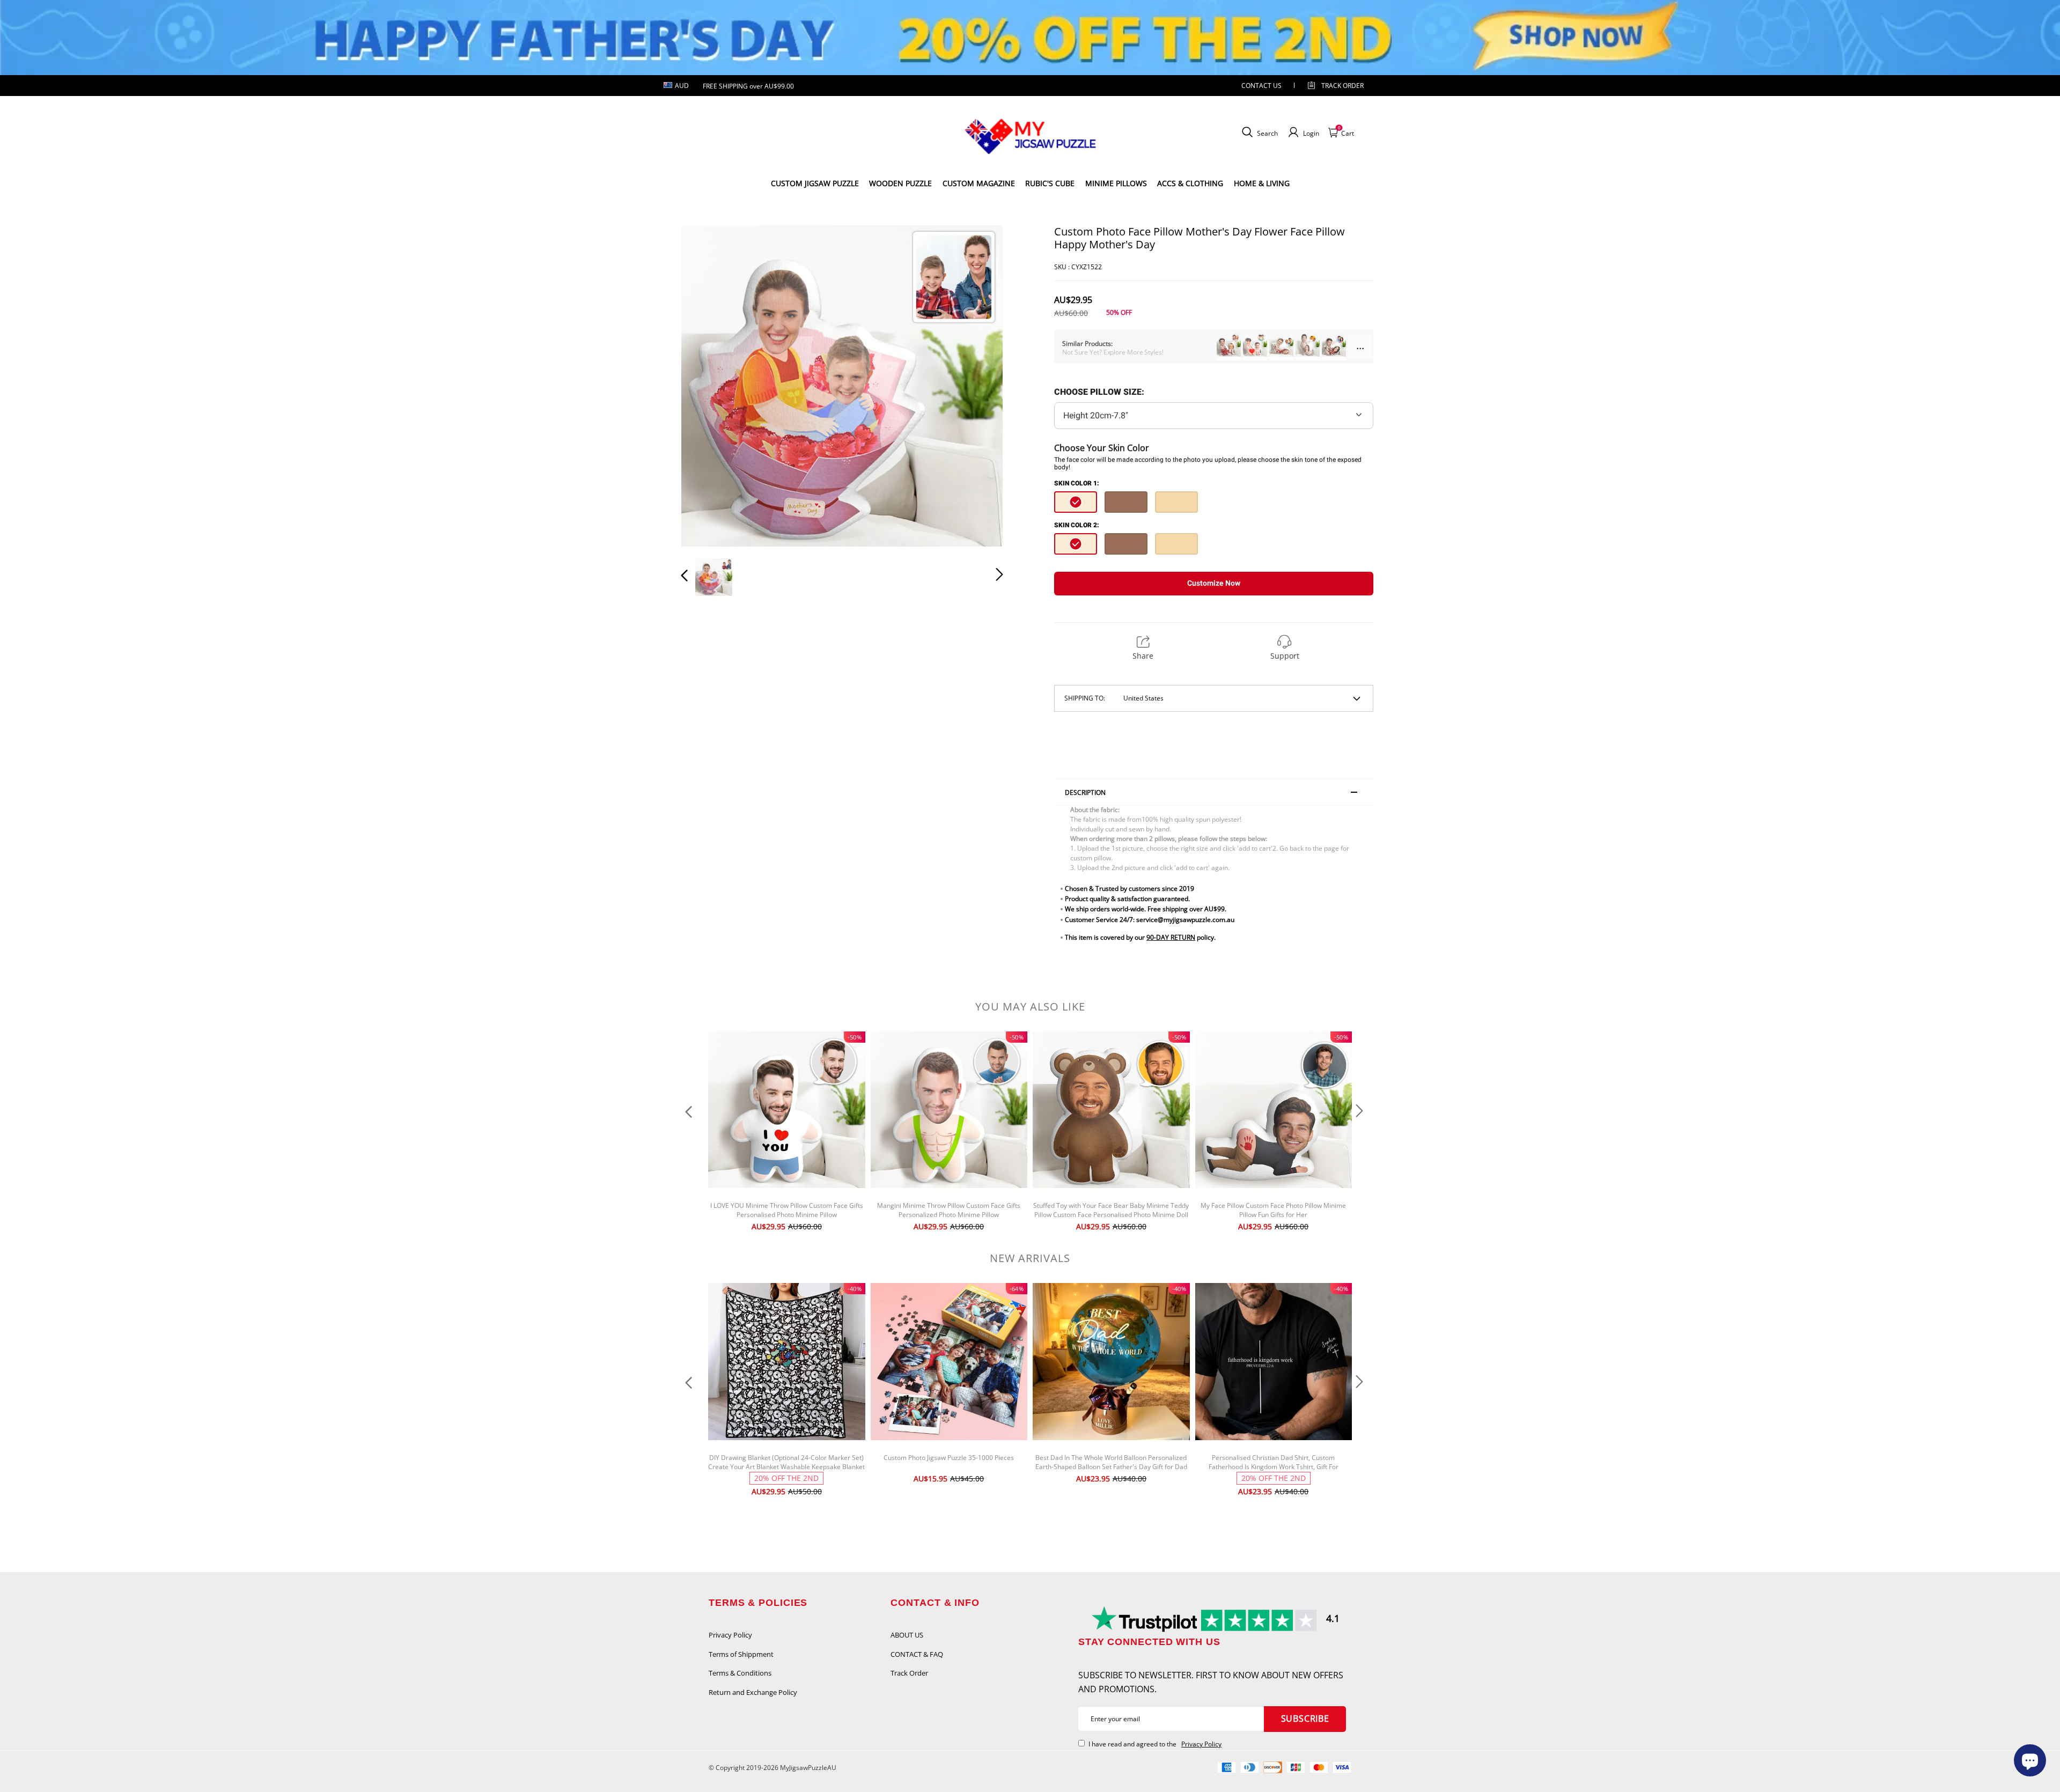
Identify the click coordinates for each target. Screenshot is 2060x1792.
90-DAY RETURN (1171, 937)
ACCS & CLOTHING (1190, 183)
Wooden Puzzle (900, 183)
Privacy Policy (730, 1635)
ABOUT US (907, 1635)
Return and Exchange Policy (753, 1692)
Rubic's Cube (1050, 183)
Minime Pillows (1116, 183)
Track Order (1342, 86)
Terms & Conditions (740, 1673)
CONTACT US (1261, 86)
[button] (706, 386)
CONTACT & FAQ (917, 1654)
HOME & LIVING (1262, 183)
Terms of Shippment (741, 1654)
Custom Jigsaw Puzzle (815, 183)
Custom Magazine (979, 183)
